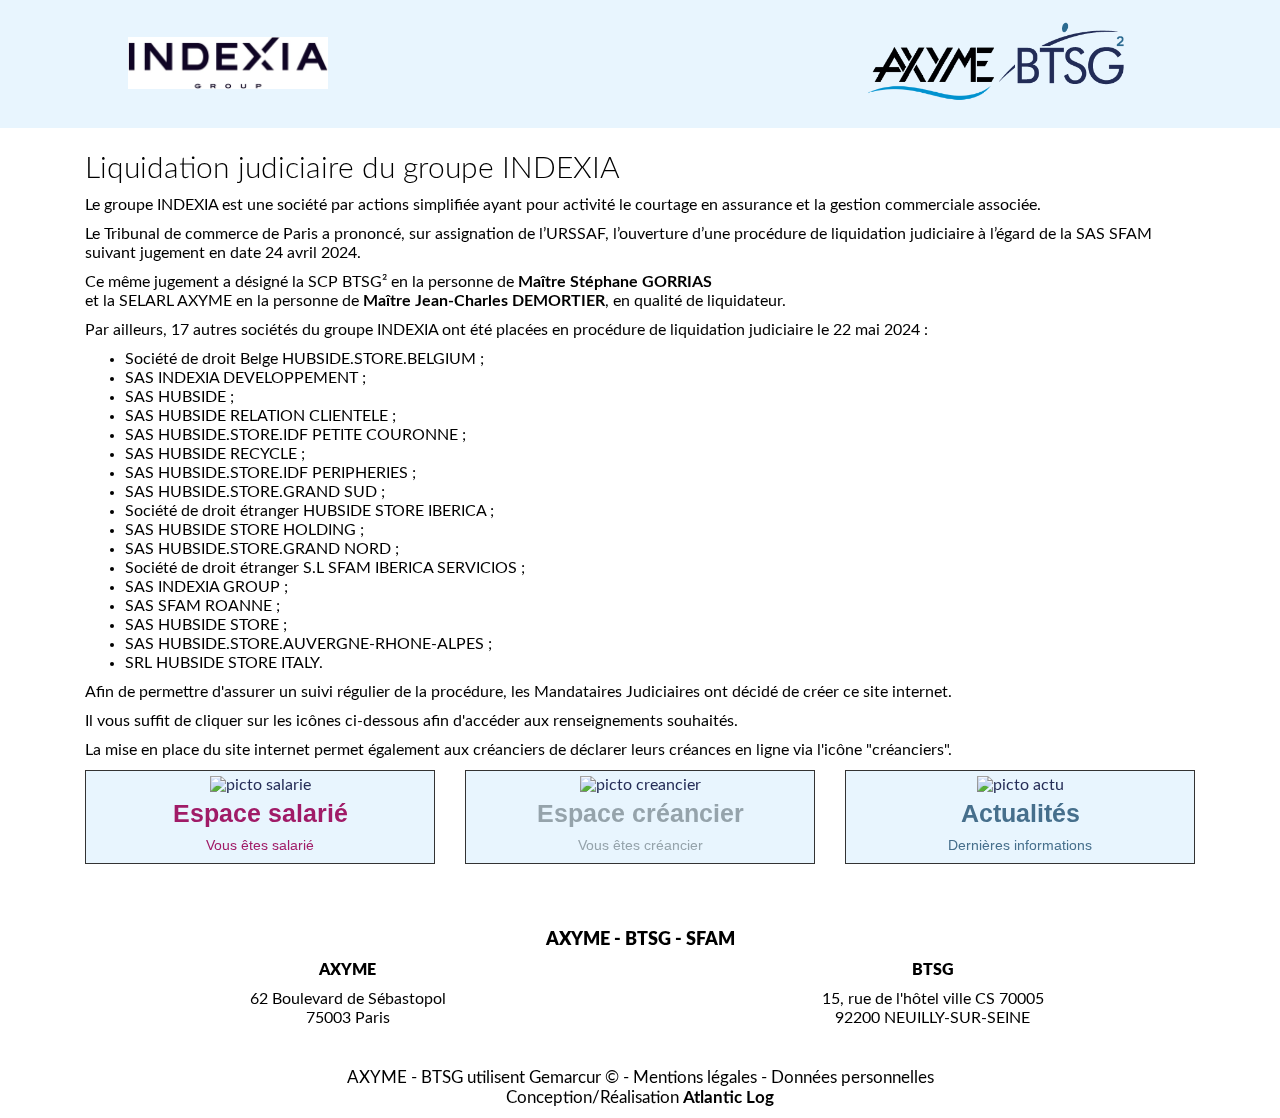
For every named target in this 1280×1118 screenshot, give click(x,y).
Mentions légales (695, 1077)
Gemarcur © (574, 1077)
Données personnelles (852, 1077)
